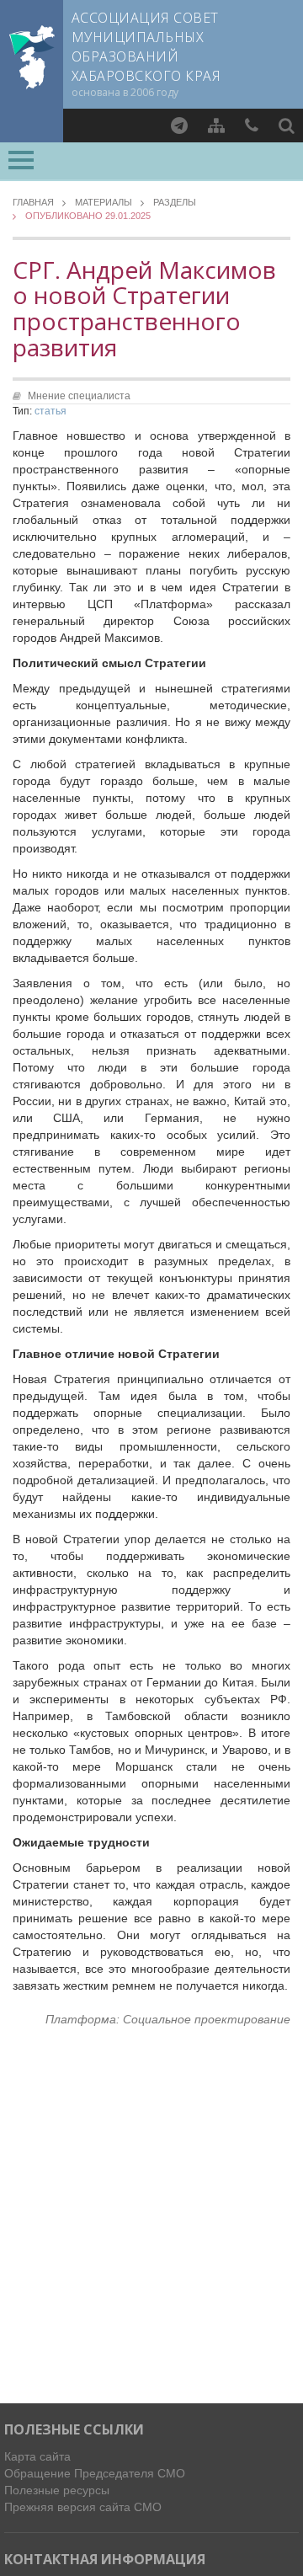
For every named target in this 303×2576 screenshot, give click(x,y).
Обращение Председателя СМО (95, 2473)
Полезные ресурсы (57, 2490)
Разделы (175, 203)
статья (50, 411)
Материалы (104, 203)
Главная (33, 203)
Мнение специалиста (79, 396)
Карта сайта (37, 2456)
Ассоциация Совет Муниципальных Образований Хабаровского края (146, 47)
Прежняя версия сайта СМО (83, 2507)
